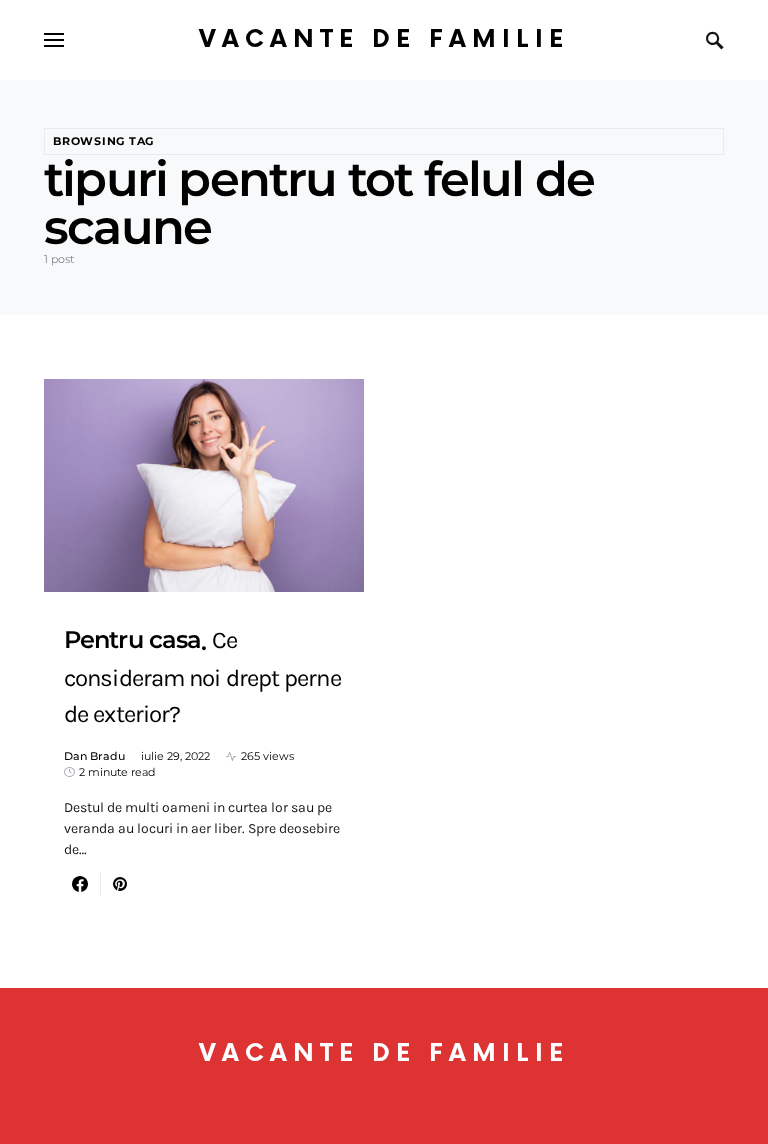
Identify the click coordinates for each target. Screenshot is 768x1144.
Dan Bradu (94, 756)
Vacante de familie (384, 39)
